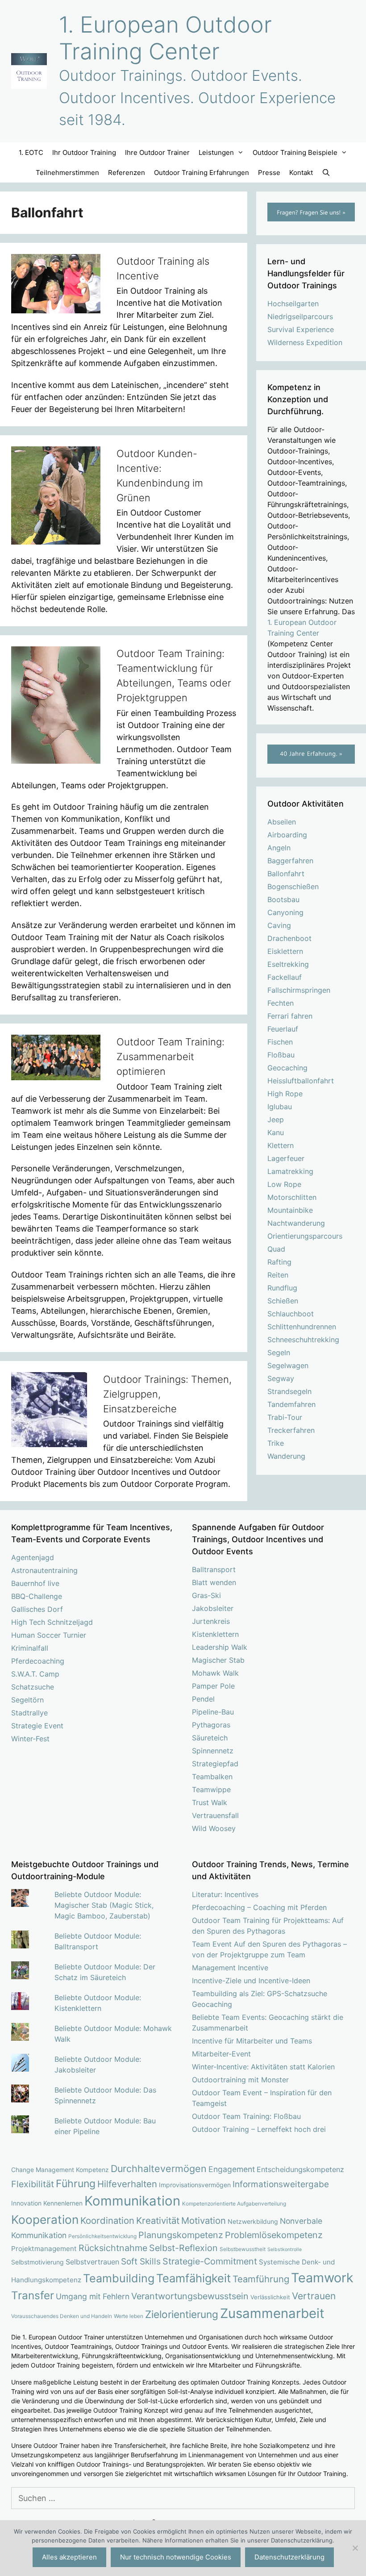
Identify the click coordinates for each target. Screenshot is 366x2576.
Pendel (203, 1699)
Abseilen (282, 822)
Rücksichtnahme (113, 2248)
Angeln (279, 848)
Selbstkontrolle (285, 2249)
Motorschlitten (292, 1197)
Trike (276, 1443)
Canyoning (285, 912)
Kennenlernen (63, 2203)
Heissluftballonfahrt (301, 1081)
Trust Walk (210, 1802)
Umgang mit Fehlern (93, 2296)
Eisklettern (285, 951)
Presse (269, 173)
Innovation (26, 2203)
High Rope (285, 1094)
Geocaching (287, 1068)
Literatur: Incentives (225, 1894)
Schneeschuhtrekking (303, 1340)
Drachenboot (289, 938)
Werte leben (129, 2316)
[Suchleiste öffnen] (326, 173)
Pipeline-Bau (213, 1712)
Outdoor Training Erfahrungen (202, 173)
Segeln (279, 1353)
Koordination (107, 2220)
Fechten (281, 1003)
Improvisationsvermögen (195, 2185)
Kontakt (301, 173)
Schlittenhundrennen (302, 1327)
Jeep (276, 1119)
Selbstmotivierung (37, 2262)
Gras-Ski (206, 1595)
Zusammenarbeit (272, 2313)
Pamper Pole (213, 1686)
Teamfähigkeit (193, 2278)
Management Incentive (230, 1968)
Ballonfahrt (286, 874)
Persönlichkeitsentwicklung (102, 2236)
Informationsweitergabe (281, 2184)
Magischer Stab (218, 1660)
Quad (276, 1249)
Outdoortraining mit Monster (240, 2080)
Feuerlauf (283, 1029)
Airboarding (287, 835)
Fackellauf (285, 977)
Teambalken (212, 1777)
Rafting (279, 1262)
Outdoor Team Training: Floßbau (246, 2116)
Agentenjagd (33, 1557)
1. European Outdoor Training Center (165, 38)
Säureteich (210, 1738)
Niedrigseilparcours (300, 316)
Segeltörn (27, 1700)
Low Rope (284, 1184)
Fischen (280, 1042)
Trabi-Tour (285, 1417)
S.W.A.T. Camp (35, 1674)
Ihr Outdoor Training (84, 152)
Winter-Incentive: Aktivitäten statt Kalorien (263, 2067)
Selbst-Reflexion (183, 2248)
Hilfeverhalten (127, 2184)
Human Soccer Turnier (49, 1635)
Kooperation (45, 2220)
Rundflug (282, 1288)
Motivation (204, 2220)
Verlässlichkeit (270, 2297)
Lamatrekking (290, 1171)
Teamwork (322, 2278)
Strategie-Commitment (210, 2261)
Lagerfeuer (286, 1158)
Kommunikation (132, 2201)
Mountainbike (290, 1210)
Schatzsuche (33, 1687)
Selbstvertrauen (92, 2262)
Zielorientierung (182, 2314)
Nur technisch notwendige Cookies (176, 2557)
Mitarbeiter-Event (221, 2054)
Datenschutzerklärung (289, 2557)
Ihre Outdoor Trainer (157, 152)
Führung (76, 2184)
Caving (279, 925)
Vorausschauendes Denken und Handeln (62, 2316)
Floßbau (281, 1055)
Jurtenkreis (211, 1621)
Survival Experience (301, 329)
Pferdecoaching (38, 1661)
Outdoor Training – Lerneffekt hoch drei (259, 2129)
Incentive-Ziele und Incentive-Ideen (251, 1981)
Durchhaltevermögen (159, 2168)
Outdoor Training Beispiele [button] (295, 152)
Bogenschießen (293, 886)
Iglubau (280, 1107)
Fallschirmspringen (299, 990)
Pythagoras (211, 1725)
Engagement (232, 2169)
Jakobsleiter (213, 1608)
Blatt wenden (214, 1582)
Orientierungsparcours (305, 1236)
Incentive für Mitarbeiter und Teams (252, 2041)
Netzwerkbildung (253, 2221)
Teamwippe (211, 1789)
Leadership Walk (220, 1647)
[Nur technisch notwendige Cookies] (355, 2548)
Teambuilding (119, 2278)
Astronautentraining (44, 1570)
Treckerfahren (291, 1430)
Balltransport (214, 1569)
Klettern (281, 1145)
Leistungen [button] (216, 152)
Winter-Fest (30, 1739)
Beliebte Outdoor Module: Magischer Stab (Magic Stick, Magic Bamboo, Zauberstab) (104, 1905)
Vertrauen (314, 2296)
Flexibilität (33, 2184)
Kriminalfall (30, 1648)
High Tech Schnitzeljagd (52, 1622)
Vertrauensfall (215, 1815)
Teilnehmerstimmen (67, 173)
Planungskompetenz (181, 2235)
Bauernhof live (35, 1583)
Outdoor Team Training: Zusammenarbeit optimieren (171, 1057)
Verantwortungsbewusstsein (190, 2296)
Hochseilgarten (293, 304)
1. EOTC (31, 152)
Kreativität (158, 2220)
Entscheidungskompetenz (300, 2169)
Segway (281, 1378)
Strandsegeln (289, 1391)
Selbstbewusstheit (243, 2249)
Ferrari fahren (290, 1016)
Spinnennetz (213, 1751)
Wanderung (286, 1456)
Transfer (33, 2295)
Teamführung (261, 2279)
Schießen (283, 1301)
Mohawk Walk (215, 1673)
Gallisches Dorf (37, 1609)
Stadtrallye (29, 1713)
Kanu (276, 1132)
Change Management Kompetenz (60, 2170)
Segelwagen (288, 1365)
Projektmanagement (44, 2249)
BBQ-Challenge (37, 1596)
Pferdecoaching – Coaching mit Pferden (259, 1907)
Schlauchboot (291, 1314)
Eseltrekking (288, 964)
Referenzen (127, 173)
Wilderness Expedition (305, 342)
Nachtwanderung (296, 1223)
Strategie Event (37, 1726)
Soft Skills (141, 2262)
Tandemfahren (291, 1404)
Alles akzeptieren (69, 2557)
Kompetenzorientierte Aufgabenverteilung (234, 2204)
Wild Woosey (214, 1828)
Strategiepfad (215, 1764)
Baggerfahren (290, 861)
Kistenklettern (215, 1634)
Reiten (278, 1275)
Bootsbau (283, 899)
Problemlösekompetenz (274, 2235)
